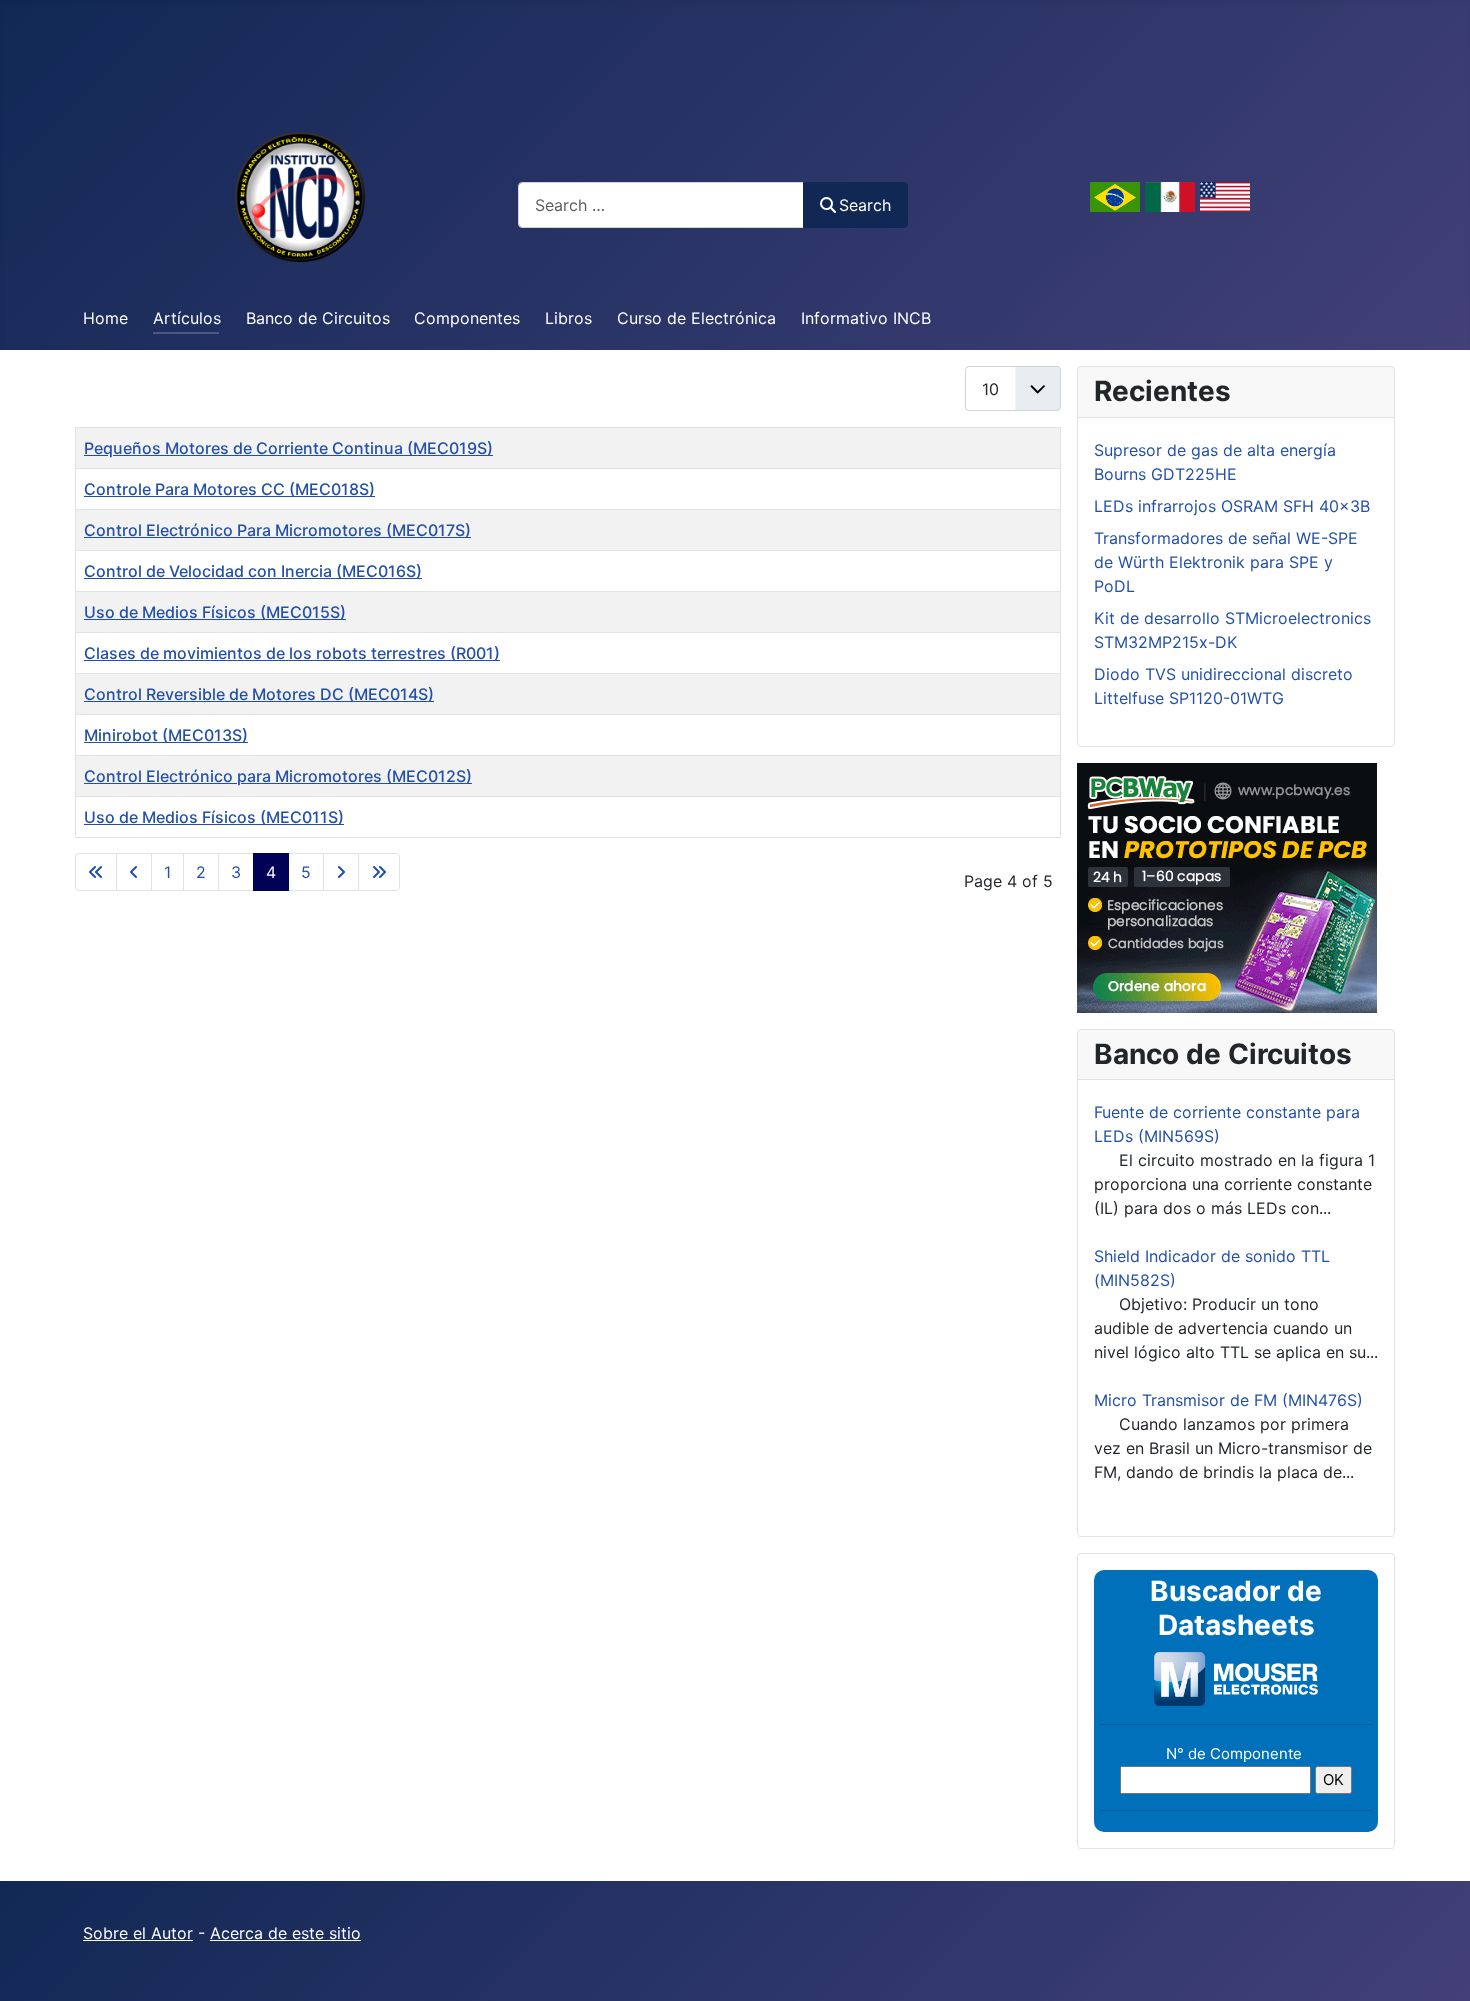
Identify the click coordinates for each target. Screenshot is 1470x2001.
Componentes (467, 318)
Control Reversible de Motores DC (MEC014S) (259, 694)
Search (865, 205)
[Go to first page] (96, 872)
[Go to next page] (341, 872)
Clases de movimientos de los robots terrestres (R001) (292, 653)
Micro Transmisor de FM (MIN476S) (1228, 1400)
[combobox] (661, 204)
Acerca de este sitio (285, 1933)
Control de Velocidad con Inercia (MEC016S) (253, 571)
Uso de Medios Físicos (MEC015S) (215, 612)
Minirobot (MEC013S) (166, 735)
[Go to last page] (379, 872)
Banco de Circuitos (318, 318)
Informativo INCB (866, 318)
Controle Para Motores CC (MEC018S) (229, 489)
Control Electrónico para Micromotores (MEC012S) (278, 776)
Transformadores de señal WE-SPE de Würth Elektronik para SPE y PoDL (1226, 562)
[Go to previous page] (134, 872)
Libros (568, 318)
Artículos (187, 318)
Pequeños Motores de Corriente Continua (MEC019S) (288, 448)
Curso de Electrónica (696, 318)
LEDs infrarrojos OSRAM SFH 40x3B (1232, 506)
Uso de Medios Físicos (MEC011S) (214, 817)
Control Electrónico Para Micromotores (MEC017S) (277, 530)
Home (105, 318)
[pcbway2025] (1227, 886)
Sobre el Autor (138, 1933)
